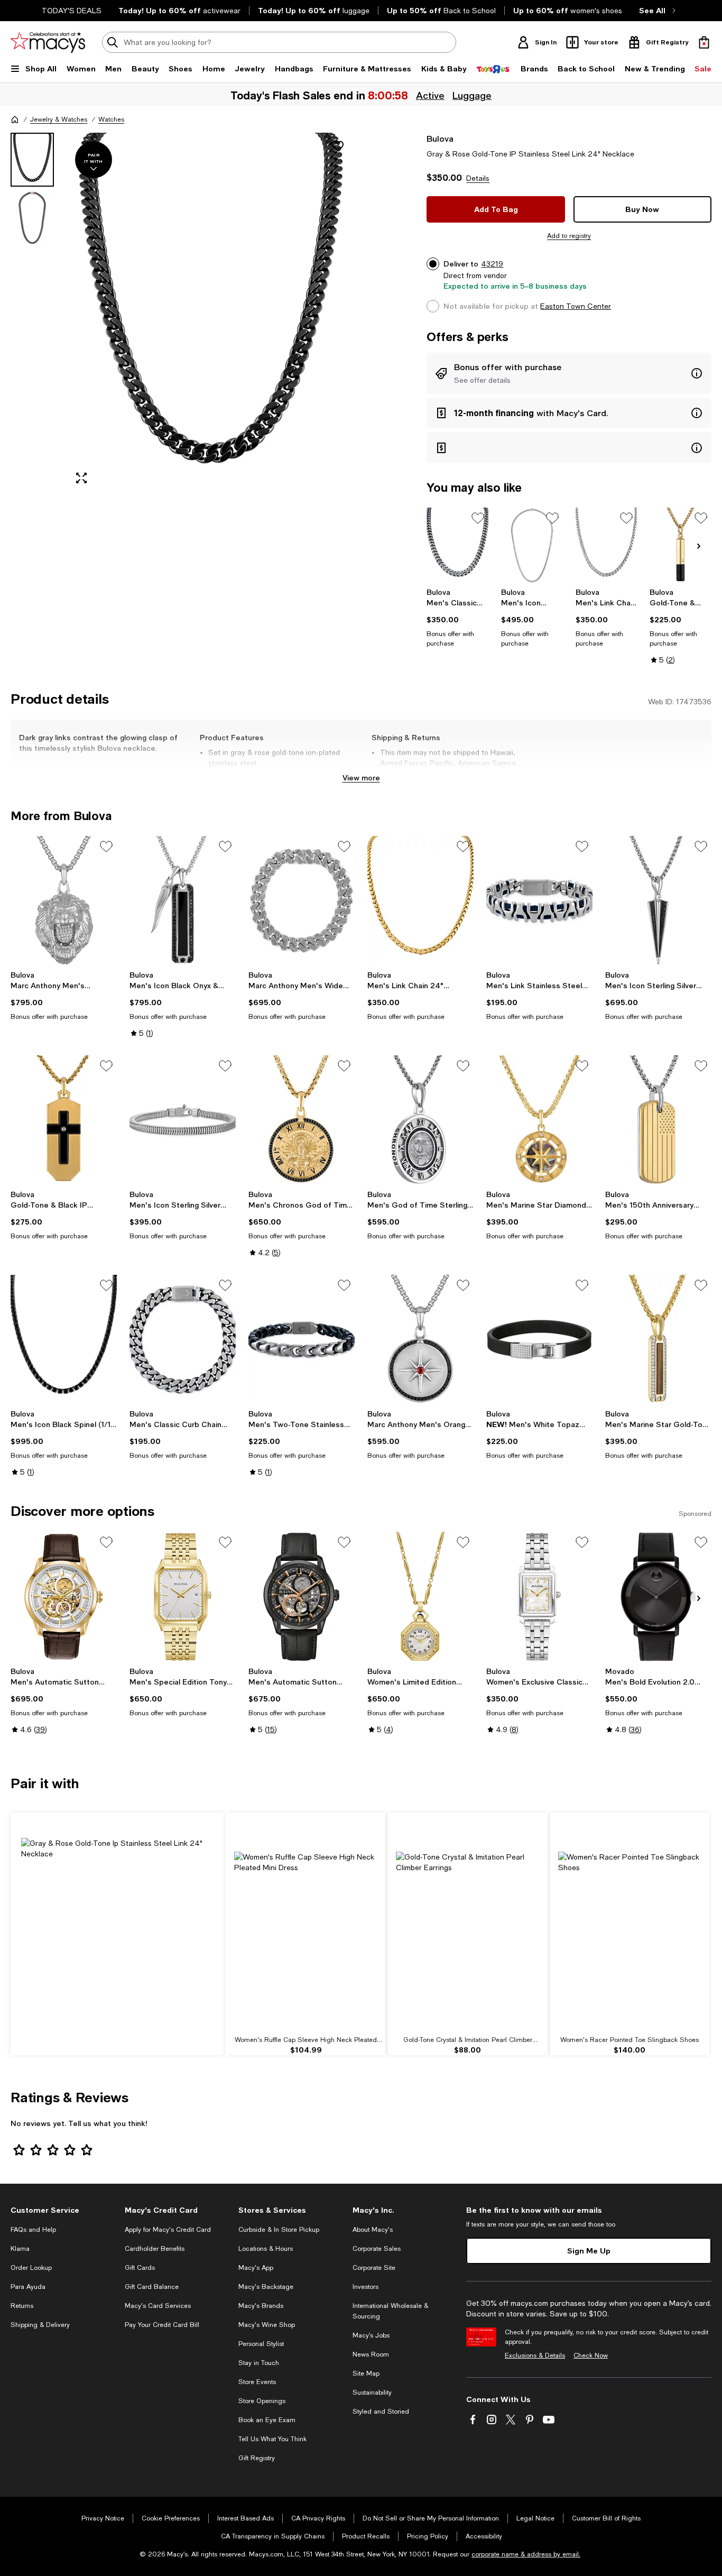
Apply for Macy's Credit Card (168, 2230)
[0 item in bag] (704, 42)
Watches (111, 119)
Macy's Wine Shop (267, 2325)
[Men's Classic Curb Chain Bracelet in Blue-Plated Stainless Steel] (183, 1340)
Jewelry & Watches (59, 119)
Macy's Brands (261, 2306)
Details (478, 178)
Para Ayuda (28, 2287)
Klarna (20, 2249)
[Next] (699, 546)
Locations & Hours (266, 2249)
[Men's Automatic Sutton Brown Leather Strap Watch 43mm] (64, 1597)
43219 (492, 264)
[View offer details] (569, 373)
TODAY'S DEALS (72, 11)
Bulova (440, 138)
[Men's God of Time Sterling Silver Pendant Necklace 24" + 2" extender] (420, 1120)
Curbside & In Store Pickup (279, 2230)
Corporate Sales (377, 2249)
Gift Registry (257, 2458)
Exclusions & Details (535, 2356)
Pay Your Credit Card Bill (162, 2325)
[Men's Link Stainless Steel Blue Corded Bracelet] (539, 901)
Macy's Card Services (158, 2306)
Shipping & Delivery (40, 2325)
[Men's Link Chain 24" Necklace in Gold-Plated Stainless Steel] (420, 901)
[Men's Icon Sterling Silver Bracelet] (183, 1120)
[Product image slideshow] (211, 313)
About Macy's (373, 2230)
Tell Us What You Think (272, 2439)
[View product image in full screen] (81, 478)
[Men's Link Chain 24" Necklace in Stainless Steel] (607, 545)
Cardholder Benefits (155, 2249)
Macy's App (256, 2268)
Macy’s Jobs (371, 2335)
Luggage (472, 95)
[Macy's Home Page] (48, 42)
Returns (22, 2306)
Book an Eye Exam (267, 2420)
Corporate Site (374, 2268)
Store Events (257, 2382)
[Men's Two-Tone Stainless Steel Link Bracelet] (302, 1340)
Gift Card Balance (152, 2287)
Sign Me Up (589, 2251)
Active (430, 95)
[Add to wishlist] (338, 146)
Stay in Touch (259, 2363)
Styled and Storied (381, 2412)
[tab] (32, 160)
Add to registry (569, 236)
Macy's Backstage (266, 2287)
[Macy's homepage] (15, 119)
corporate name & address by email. (526, 2554)
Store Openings (262, 2401)
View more (361, 778)
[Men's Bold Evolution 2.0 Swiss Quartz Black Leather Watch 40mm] (658, 1597)
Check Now (591, 2356)
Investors (365, 2287)
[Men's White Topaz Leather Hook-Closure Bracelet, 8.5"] (539, 1340)
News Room (371, 2354)
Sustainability (372, 2393)
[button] (183, 313)
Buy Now (642, 209)
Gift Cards (140, 2268)
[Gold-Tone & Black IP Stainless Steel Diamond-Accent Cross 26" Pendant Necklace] (64, 1120)
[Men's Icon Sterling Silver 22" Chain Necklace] (532, 545)
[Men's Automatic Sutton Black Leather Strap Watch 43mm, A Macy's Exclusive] (302, 1597)
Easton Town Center (576, 306)
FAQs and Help (33, 2230)
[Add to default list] (478, 518)
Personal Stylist (261, 2344)
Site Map (366, 2373)
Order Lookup (31, 2268)
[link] (457, 618)
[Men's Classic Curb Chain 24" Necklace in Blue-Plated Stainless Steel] (457, 545)
